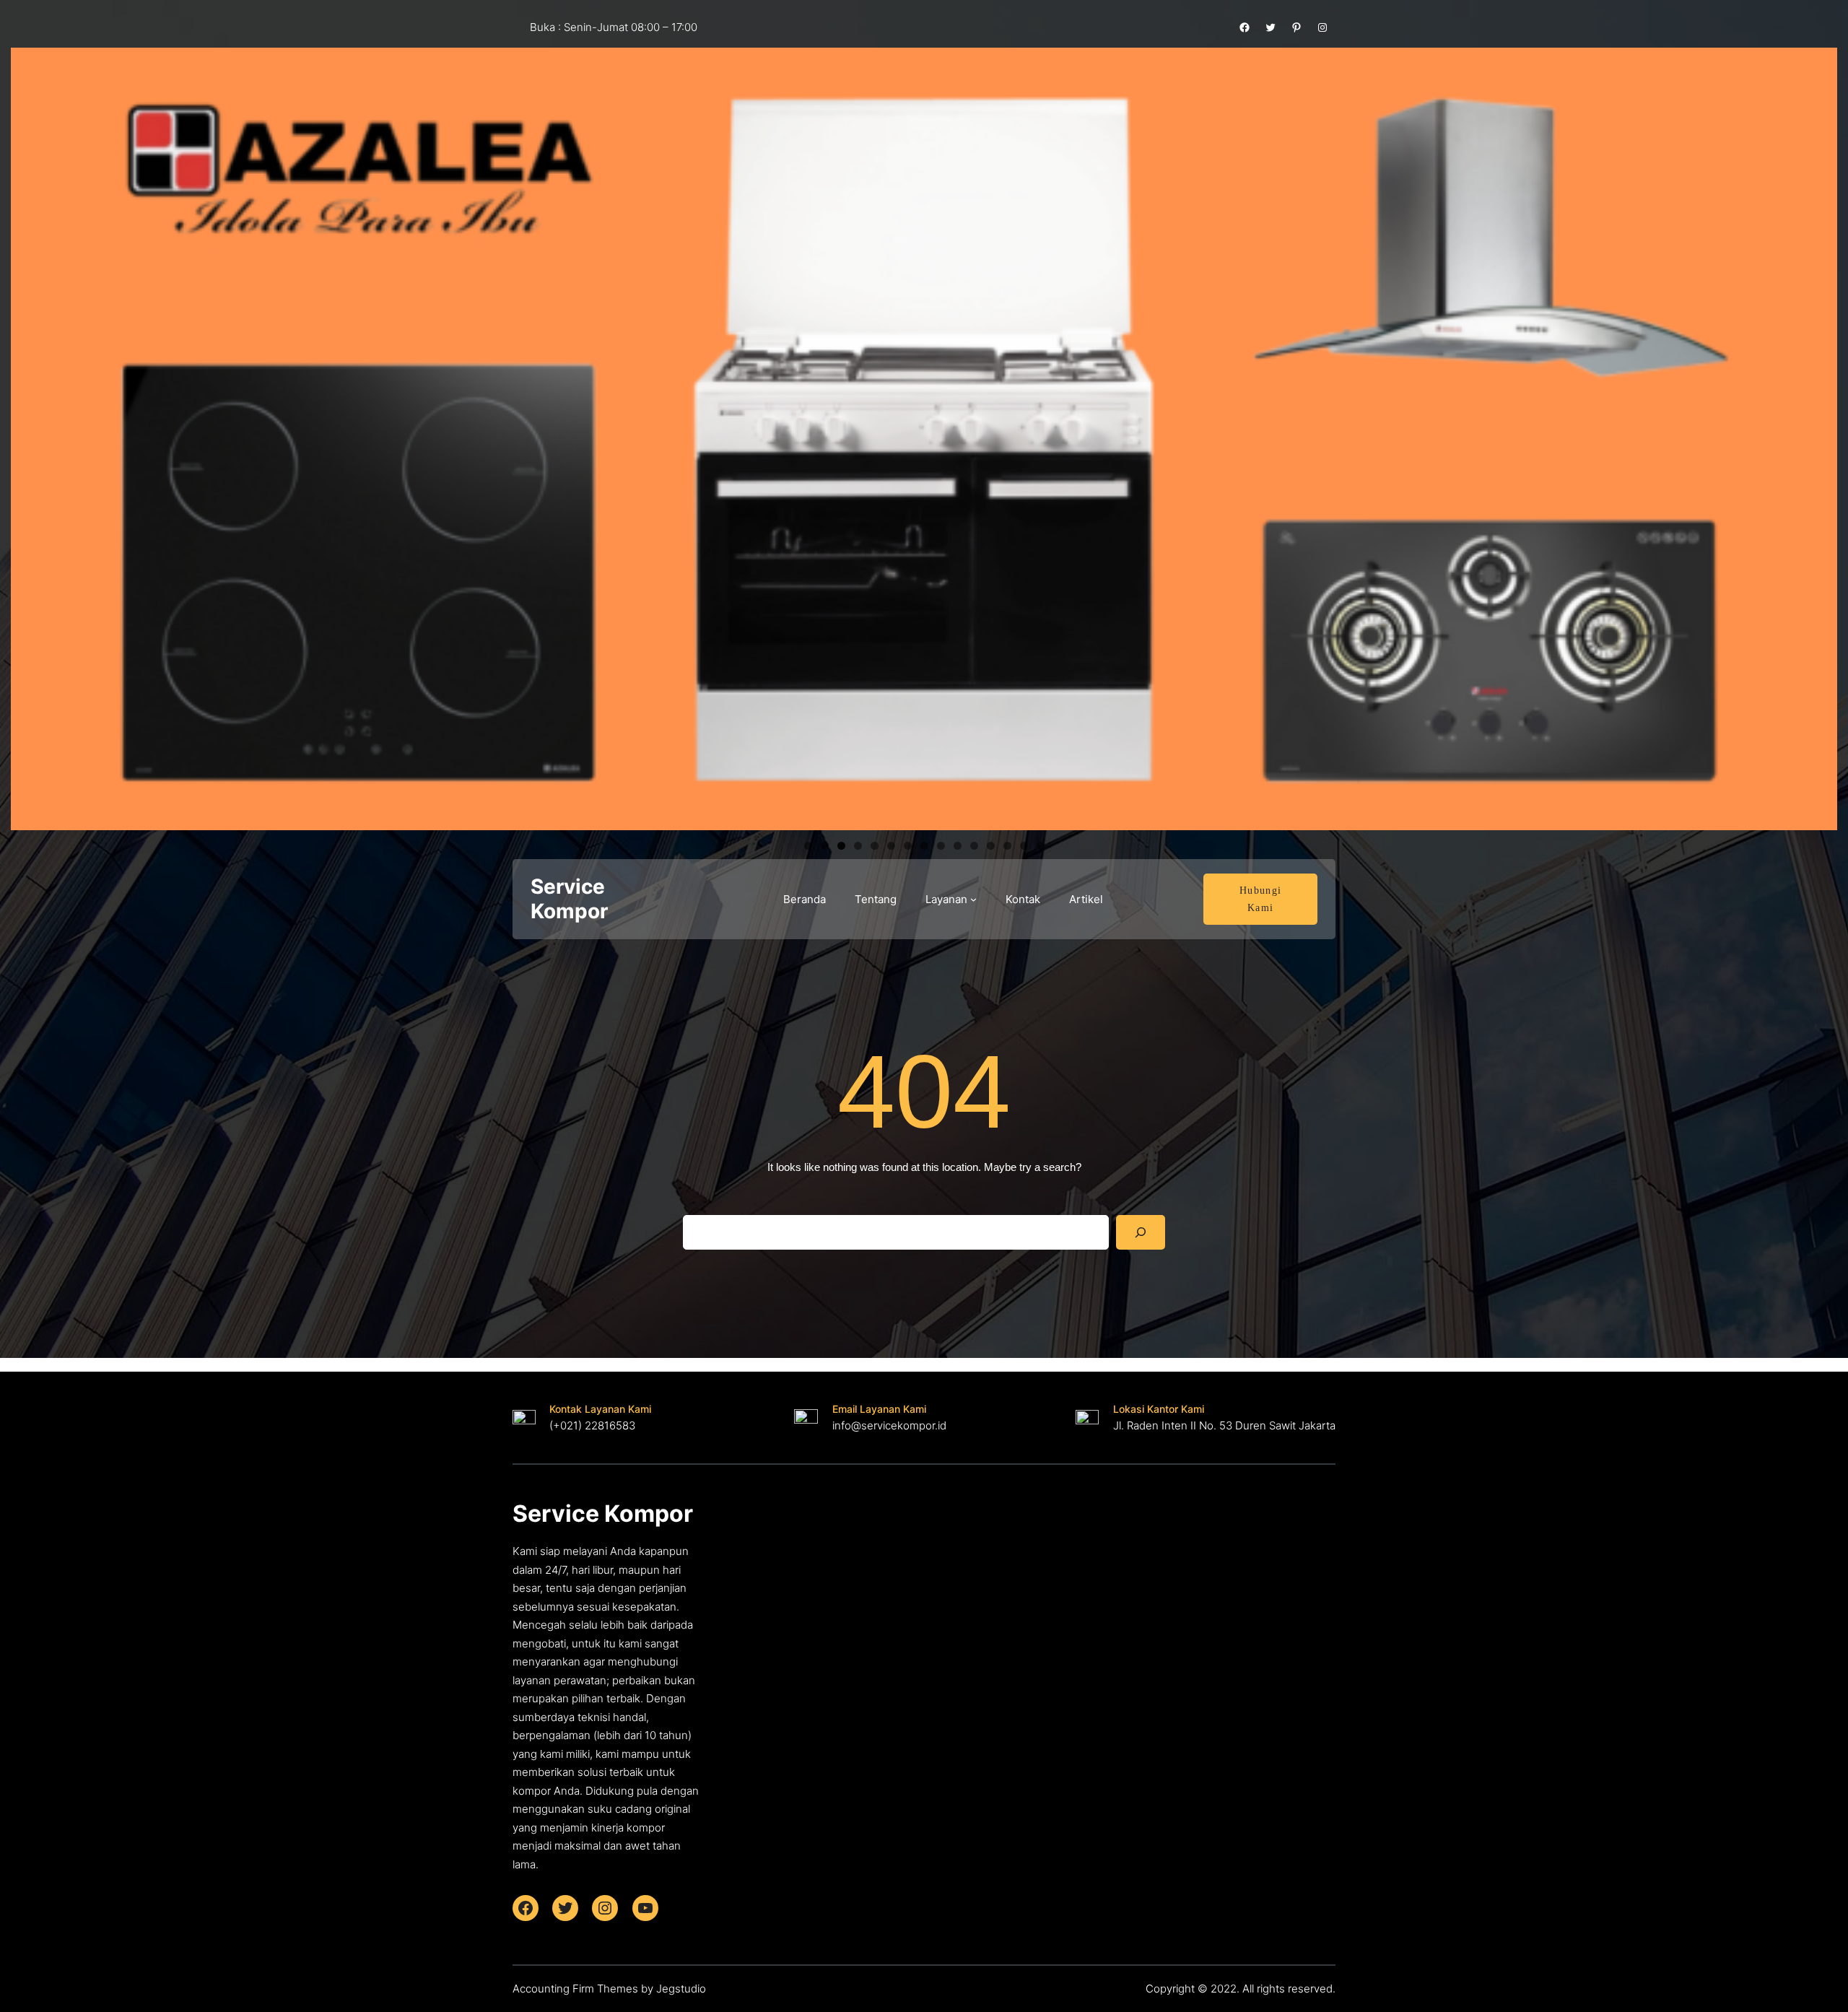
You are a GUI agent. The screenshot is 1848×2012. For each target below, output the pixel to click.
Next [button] (1819, 435)
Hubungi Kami (1261, 899)
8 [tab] (924, 846)
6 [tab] (891, 846)
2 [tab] (825, 846)
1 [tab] (808, 846)
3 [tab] (841, 846)
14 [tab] (1024, 846)
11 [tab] (974, 846)
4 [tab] (858, 846)
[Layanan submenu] (973, 899)
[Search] (1141, 1232)
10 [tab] (958, 846)
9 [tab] (941, 846)
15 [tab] (1041, 846)
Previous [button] (29, 435)
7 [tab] (908, 846)
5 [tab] (875, 846)
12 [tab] (991, 846)
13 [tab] (1007, 846)
